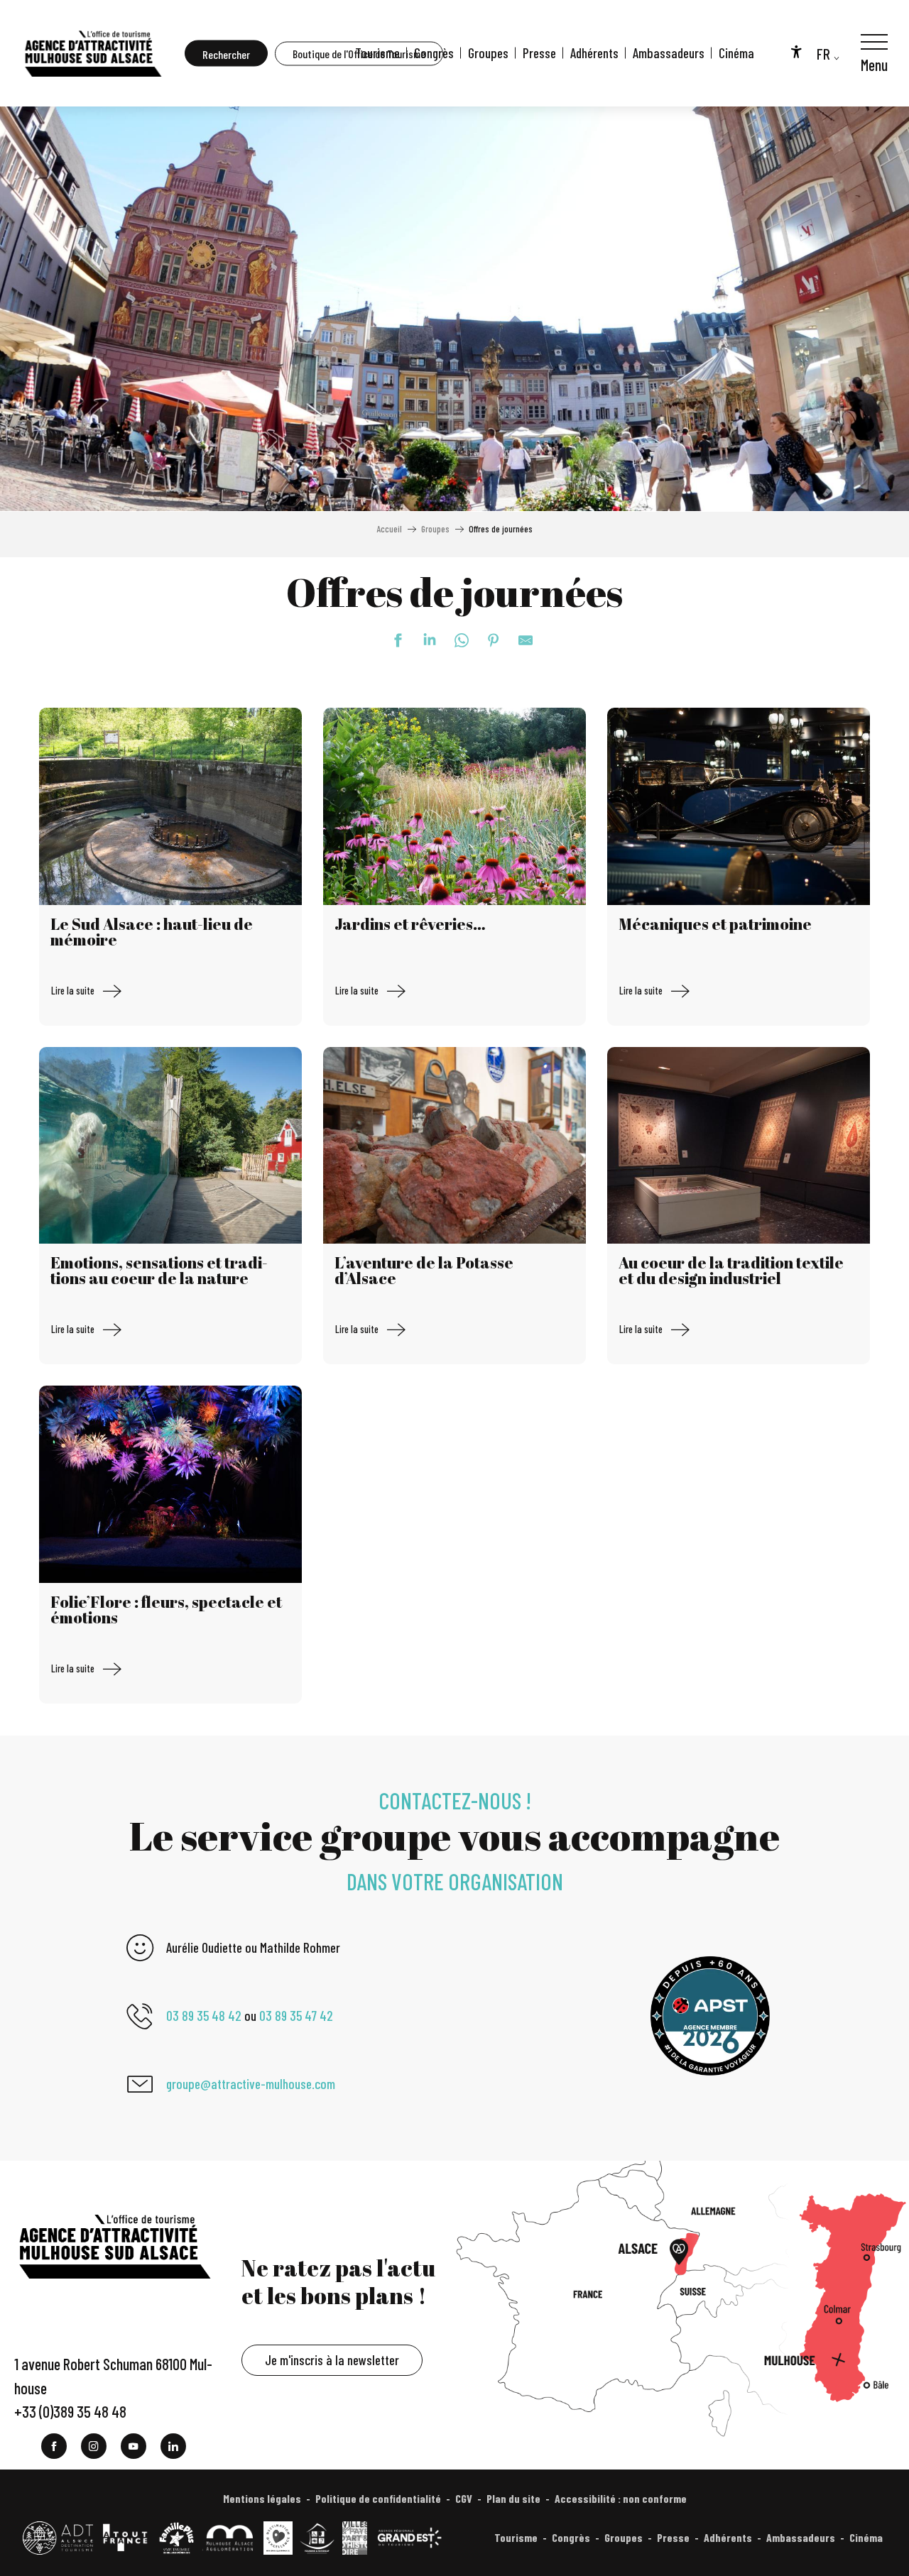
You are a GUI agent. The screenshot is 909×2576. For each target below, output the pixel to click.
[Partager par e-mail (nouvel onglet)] (518, 640)
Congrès (434, 53)
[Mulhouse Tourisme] (92, 53)
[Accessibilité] (796, 51)
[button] (226, 54)
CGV (464, 2498)
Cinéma (736, 53)
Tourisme (377, 53)
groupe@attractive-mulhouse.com (251, 2084)
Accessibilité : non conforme (621, 2498)
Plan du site (513, 2498)
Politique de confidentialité (378, 2498)
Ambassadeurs (669, 53)
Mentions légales (262, 2498)
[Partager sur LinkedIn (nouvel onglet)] (423, 640)
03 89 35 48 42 (204, 2016)
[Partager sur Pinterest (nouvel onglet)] (486, 640)
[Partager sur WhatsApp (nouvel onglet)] (454, 640)
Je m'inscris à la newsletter (332, 2360)
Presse (539, 53)
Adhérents (594, 53)
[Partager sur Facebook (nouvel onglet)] (391, 640)
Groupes (488, 53)
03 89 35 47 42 (296, 2016)
